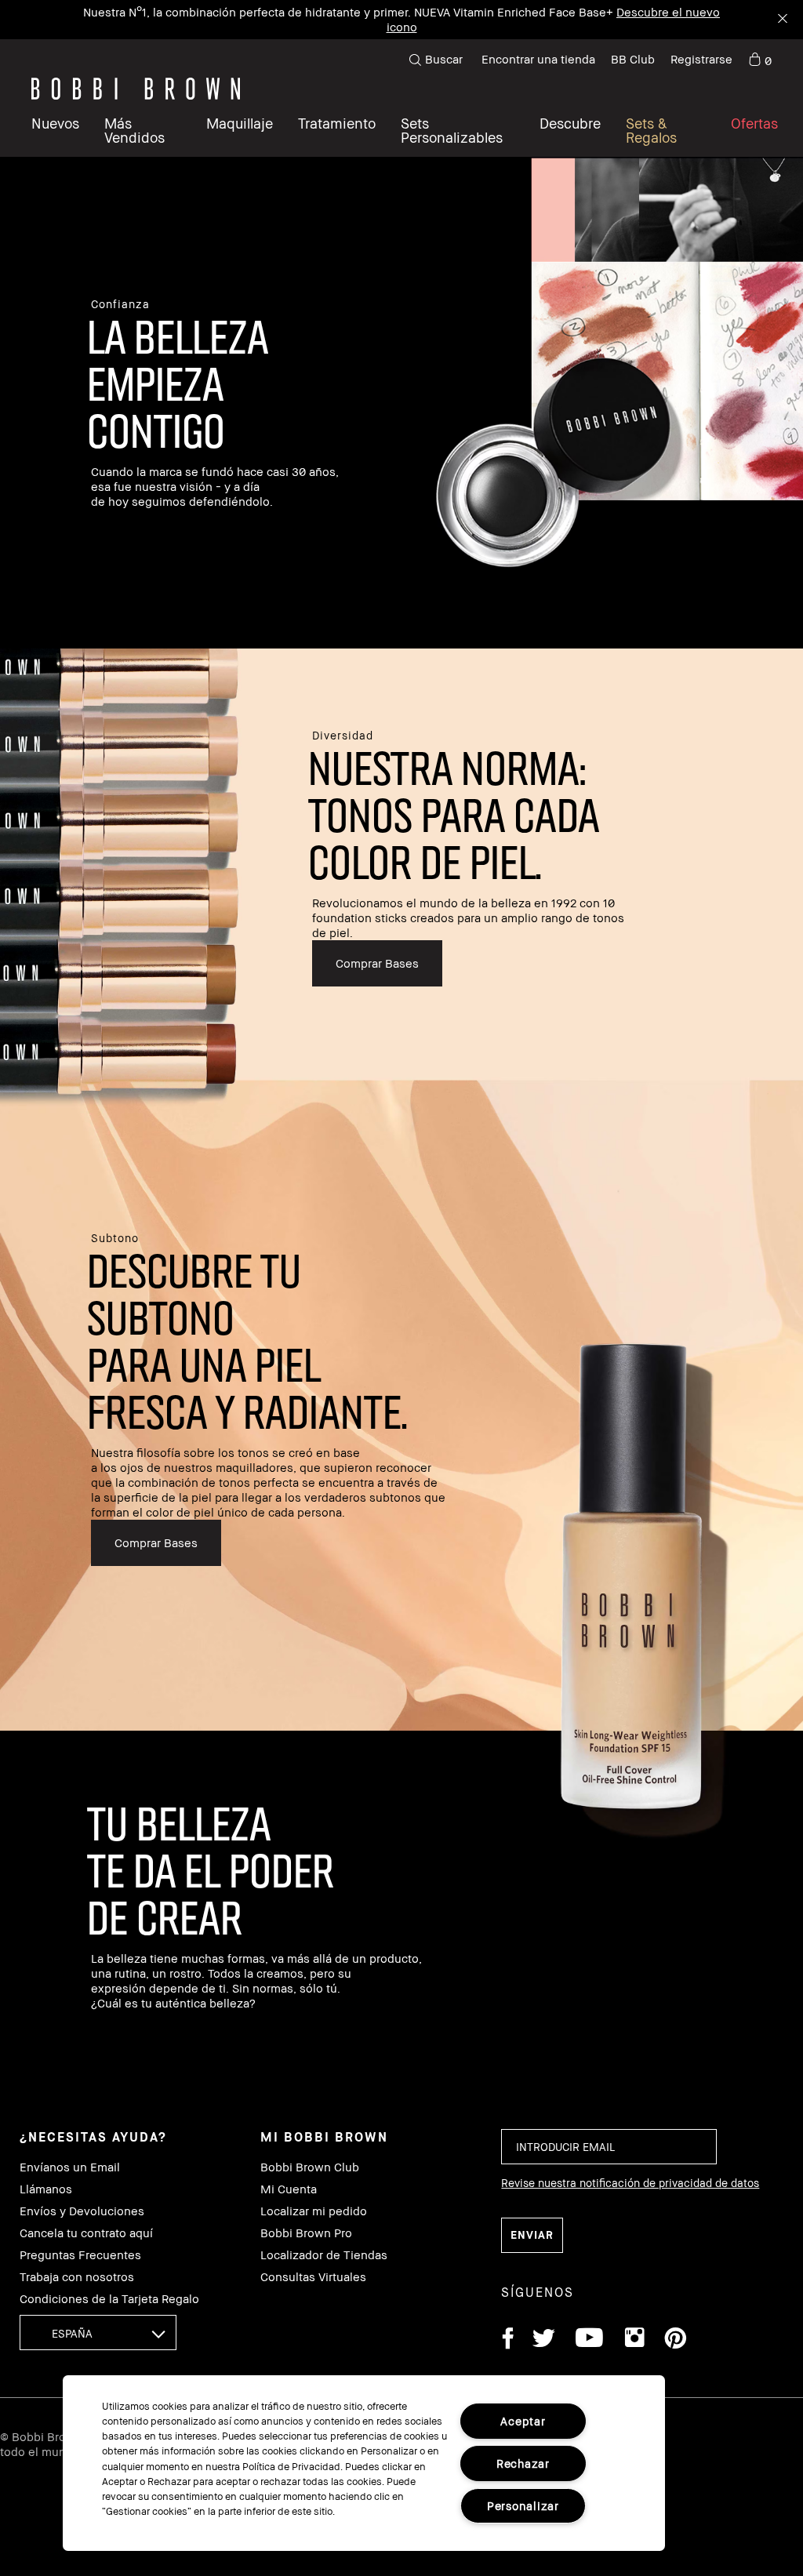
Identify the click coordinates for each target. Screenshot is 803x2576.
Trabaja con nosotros (77, 2277)
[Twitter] (544, 2340)
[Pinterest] (674, 2340)
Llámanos (46, 2189)
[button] (570, 130)
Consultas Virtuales (313, 2277)
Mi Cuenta (289, 2189)
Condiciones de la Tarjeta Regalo (109, 2299)
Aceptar (523, 2421)
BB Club (633, 59)
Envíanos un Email (70, 2167)
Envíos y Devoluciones (82, 2211)
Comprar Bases (377, 963)
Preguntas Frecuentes (80, 2255)
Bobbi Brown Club (310, 2167)
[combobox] (98, 2333)
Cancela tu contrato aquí (86, 2233)
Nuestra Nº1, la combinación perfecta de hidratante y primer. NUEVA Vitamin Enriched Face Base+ (348, 12)
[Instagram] (634, 2340)
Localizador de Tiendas (324, 2255)
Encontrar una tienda (538, 59)
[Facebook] (507, 2340)
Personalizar (523, 2506)
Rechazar (523, 2463)
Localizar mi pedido (314, 2211)
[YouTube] (589, 2340)
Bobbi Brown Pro (306, 2233)
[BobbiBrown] (136, 89)
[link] (760, 60)
